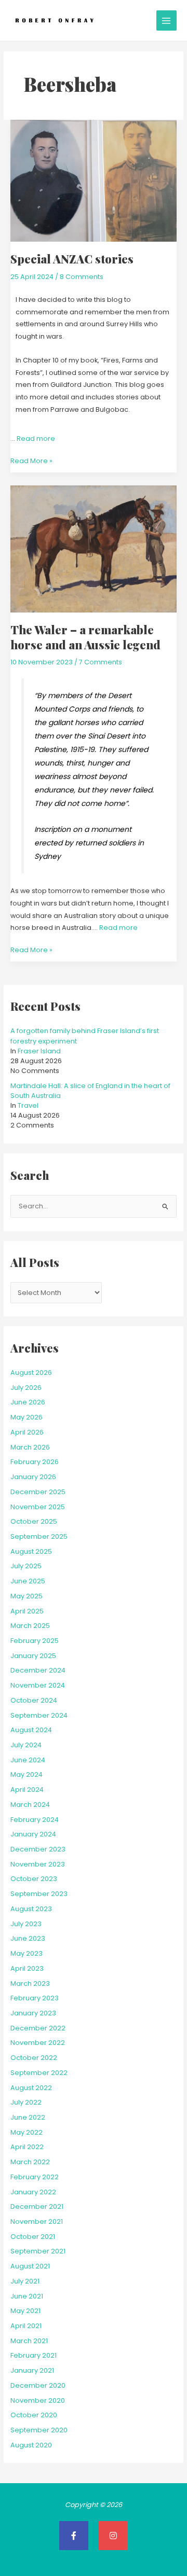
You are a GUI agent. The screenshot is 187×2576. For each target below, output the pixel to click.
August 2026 (31, 1373)
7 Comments (101, 662)
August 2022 (31, 2088)
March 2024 (30, 1805)
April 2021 (26, 2326)
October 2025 (34, 1521)
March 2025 (30, 1626)
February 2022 (35, 2177)
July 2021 (25, 2281)
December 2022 (38, 2028)
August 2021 (30, 2266)
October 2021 (33, 2237)
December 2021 (37, 2206)
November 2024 (38, 1685)
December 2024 (38, 1670)
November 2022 (38, 2043)
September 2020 (39, 2430)
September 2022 (39, 2073)
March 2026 (30, 1447)
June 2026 (28, 1402)
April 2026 (27, 1432)
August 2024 (31, 1730)
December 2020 (38, 2385)
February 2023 (35, 1998)
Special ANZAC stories (72, 259)
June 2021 (27, 2296)
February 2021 (34, 2355)
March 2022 (30, 2162)
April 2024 (27, 1790)
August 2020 (31, 2445)
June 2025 (28, 1581)
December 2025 (38, 1492)
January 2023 (33, 2013)
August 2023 (31, 1909)
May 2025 (26, 1596)
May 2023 (26, 1953)
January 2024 (33, 1834)
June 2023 (28, 1938)
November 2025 (38, 1507)
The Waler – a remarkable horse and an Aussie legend (85, 637)
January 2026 (33, 1477)
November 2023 (38, 1864)
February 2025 (35, 1641)
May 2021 (25, 2311)
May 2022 (26, 2132)
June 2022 (28, 2117)
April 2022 (27, 2147)
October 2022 (34, 2058)
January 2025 (33, 1656)
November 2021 (37, 2222)
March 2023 (30, 1983)
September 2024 (39, 1715)
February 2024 (35, 1820)
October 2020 (34, 2415)
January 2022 (33, 2192)
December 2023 (38, 1849)
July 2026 (26, 1388)
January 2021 (32, 2370)
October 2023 (34, 1879)
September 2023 (39, 1894)
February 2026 (35, 1462)
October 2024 (34, 1700)
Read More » (31, 460)
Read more (36, 438)
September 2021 (38, 2251)
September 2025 (39, 1536)
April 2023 (27, 1968)
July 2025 (26, 1566)
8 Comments (82, 277)
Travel (28, 1105)
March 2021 (29, 2341)
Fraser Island (39, 1051)
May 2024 (26, 1774)
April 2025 (27, 1611)
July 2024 (26, 1745)
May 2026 (26, 1417)
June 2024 (28, 1760)
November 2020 (38, 2400)
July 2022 (26, 2102)
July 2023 (26, 1924)
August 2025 (31, 1551)
